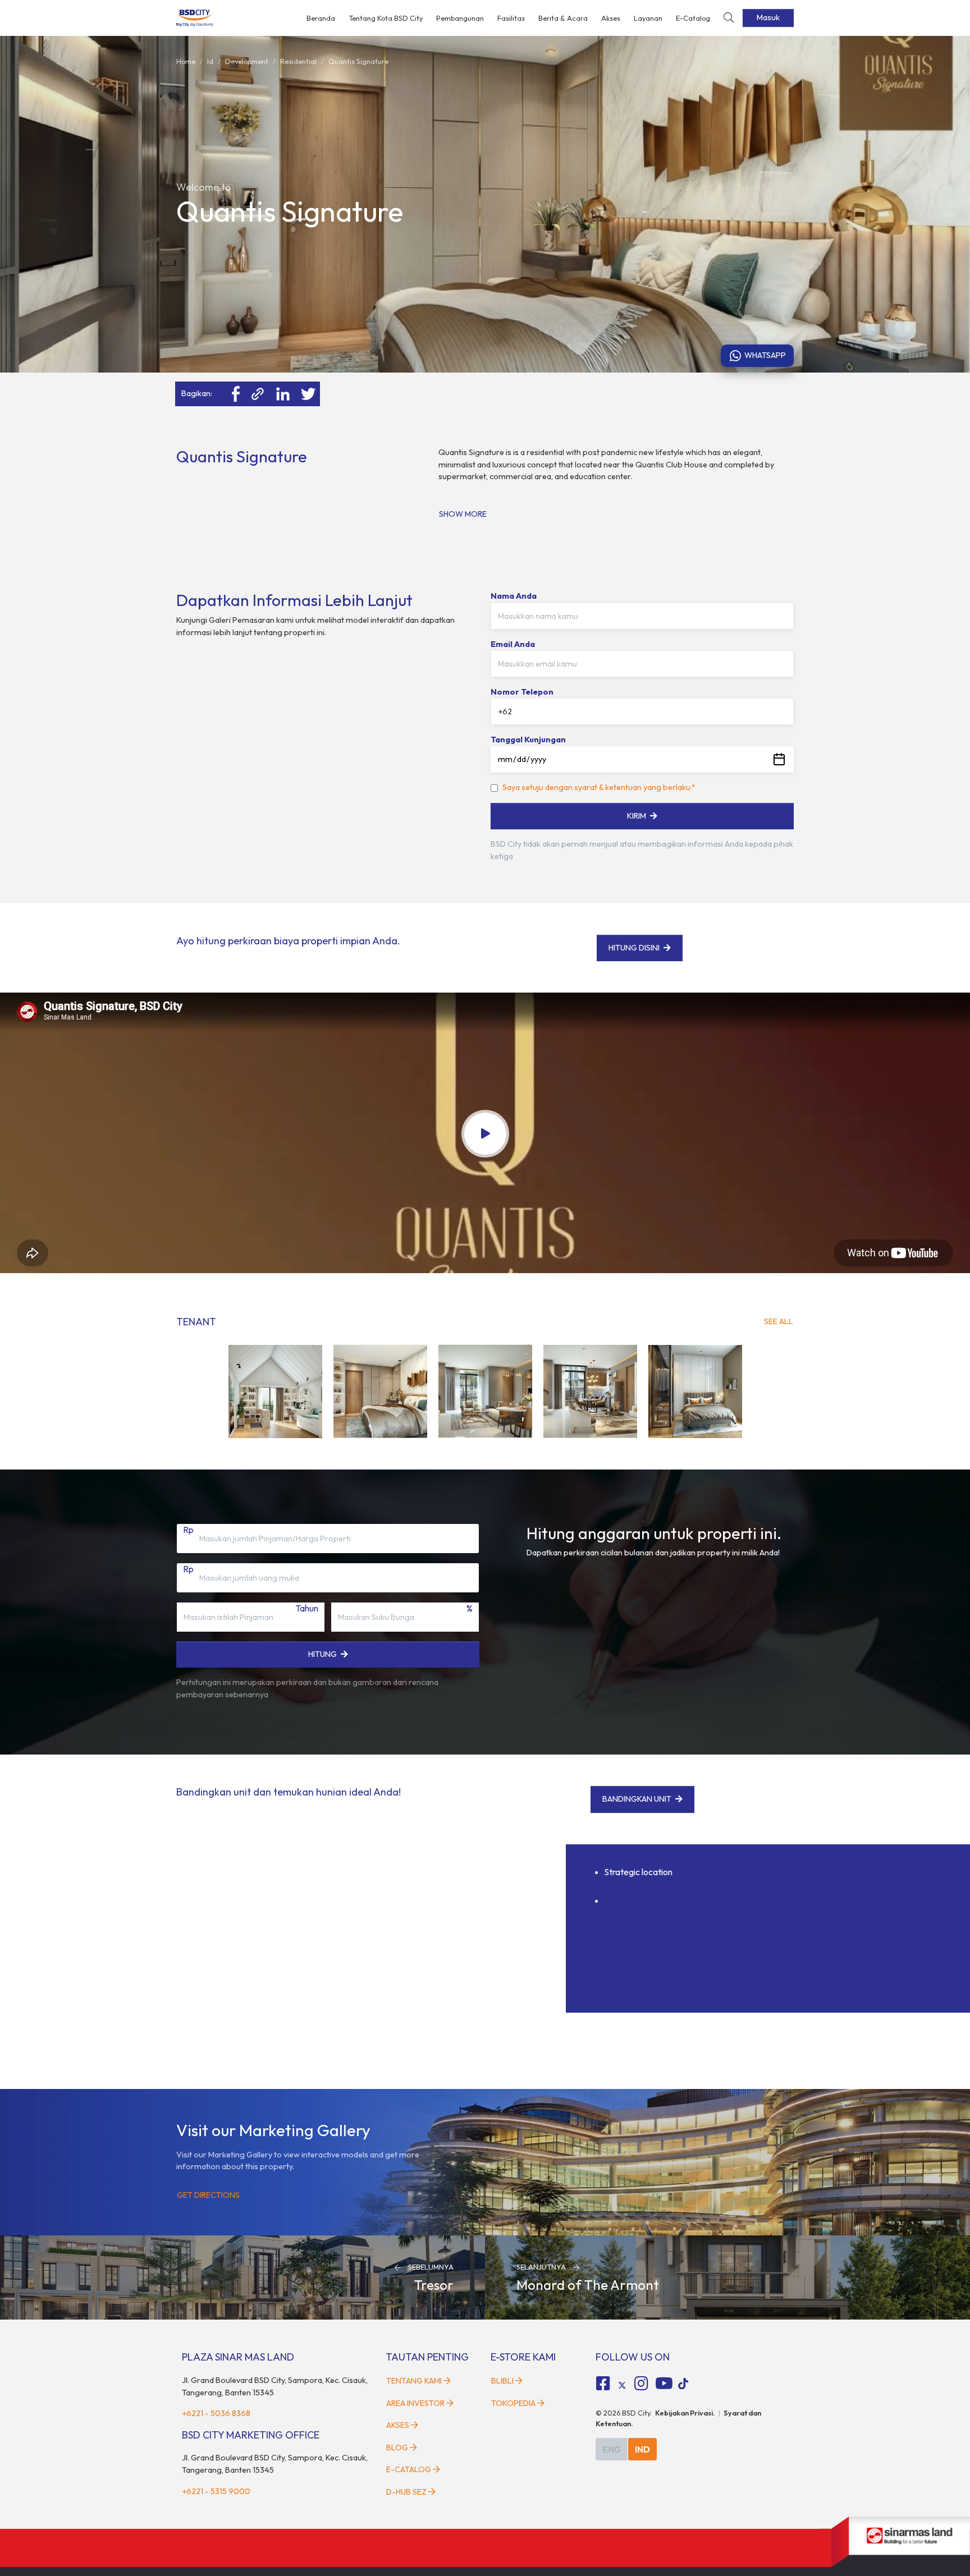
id (210, 61)
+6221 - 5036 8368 (216, 2413)
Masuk (768, 17)
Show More (463, 514)
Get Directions (208, 2195)
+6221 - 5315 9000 (216, 2491)
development (247, 61)
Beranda (321, 18)
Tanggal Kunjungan (528, 740)
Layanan (648, 18)
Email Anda (513, 644)
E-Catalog (693, 18)
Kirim (637, 816)
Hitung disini (634, 948)
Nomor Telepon (522, 692)
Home (186, 61)
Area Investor (415, 2403)
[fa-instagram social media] (641, 2384)
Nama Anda (514, 596)
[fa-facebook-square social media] (603, 2384)
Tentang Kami (414, 2381)
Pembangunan (460, 18)
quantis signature (358, 61)
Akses (611, 18)
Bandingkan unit (637, 1799)
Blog (397, 2448)
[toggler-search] (729, 18)
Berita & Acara (563, 18)
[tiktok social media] (622, 2385)
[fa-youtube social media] (664, 2384)
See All (779, 1321)
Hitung (322, 1654)
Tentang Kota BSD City (386, 18)
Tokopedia (513, 2403)
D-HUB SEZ (407, 2492)
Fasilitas (511, 18)
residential (298, 61)
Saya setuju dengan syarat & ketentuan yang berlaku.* (599, 787)
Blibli (502, 2381)
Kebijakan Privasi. (685, 2413)
